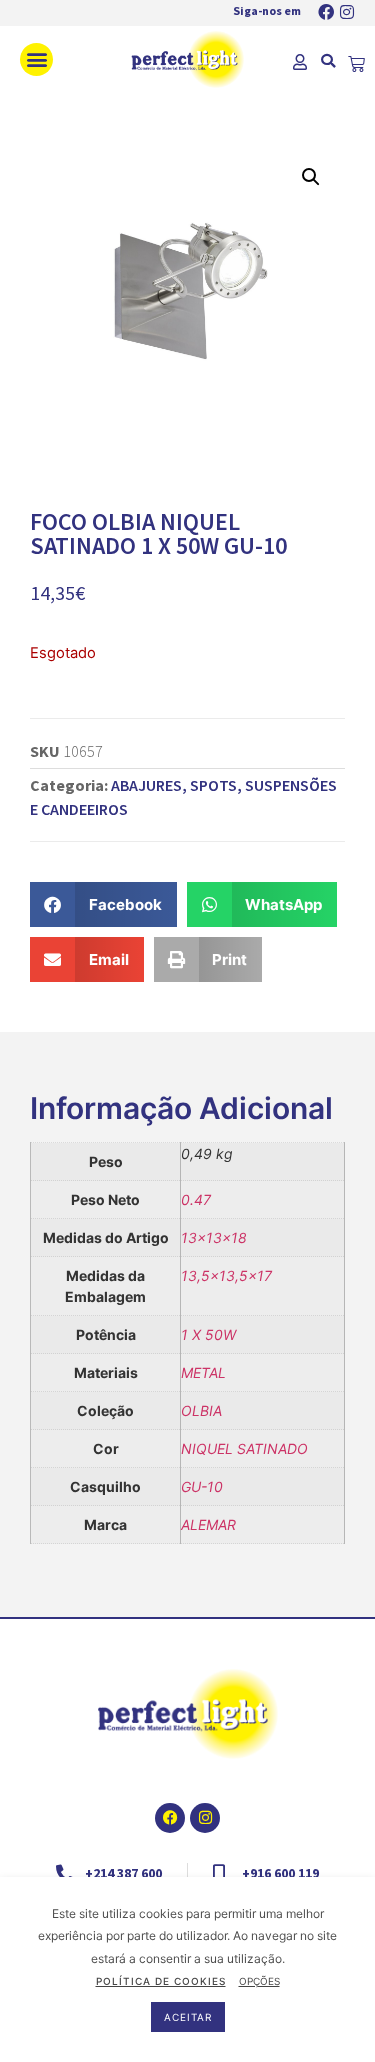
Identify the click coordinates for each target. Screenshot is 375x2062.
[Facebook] (326, 12)
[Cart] (356, 64)
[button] (36, 59)
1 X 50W (208, 1334)
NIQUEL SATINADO (244, 1448)
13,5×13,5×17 (226, 1275)
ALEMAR (208, 1524)
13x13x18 (214, 1237)
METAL (203, 1372)
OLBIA (201, 1410)
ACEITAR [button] (188, 2017)
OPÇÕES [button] (259, 1981)
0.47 (196, 1199)
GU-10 (202, 1486)
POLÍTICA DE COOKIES (161, 1981)
